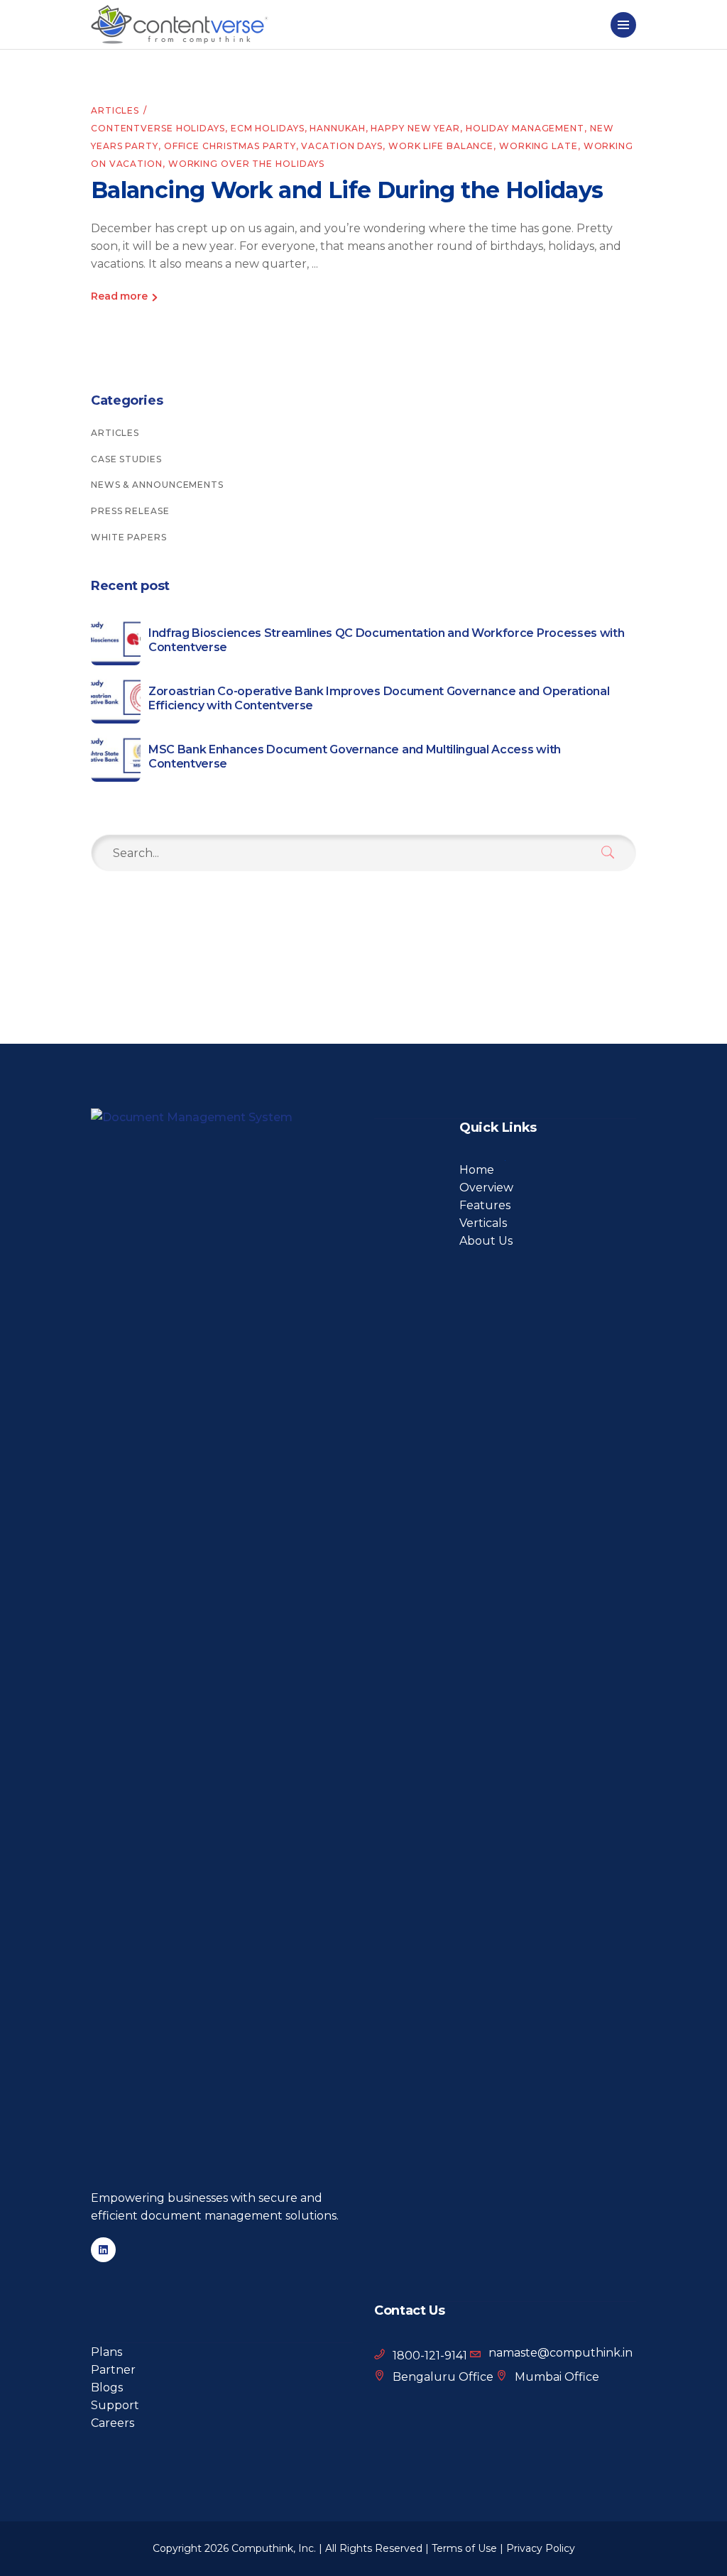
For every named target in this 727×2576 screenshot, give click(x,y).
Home (477, 1170)
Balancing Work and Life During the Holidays (347, 190)
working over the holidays (247, 164)
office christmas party (230, 146)
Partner (113, 2370)
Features (485, 1205)
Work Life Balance (441, 146)
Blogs (107, 2387)
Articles (115, 110)
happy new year (415, 128)
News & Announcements (157, 485)
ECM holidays (268, 128)
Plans (106, 2352)
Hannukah (337, 128)
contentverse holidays (158, 128)
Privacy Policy (541, 2548)
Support (115, 2405)
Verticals (483, 1223)
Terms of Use (464, 2548)
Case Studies (126, 459)
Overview (486, 1188)
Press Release (130, 511)
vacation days (342, 146)
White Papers (129, 537)
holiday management (525, 128)
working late (539, 146)
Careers (113, 2423)
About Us (486, 1241)
